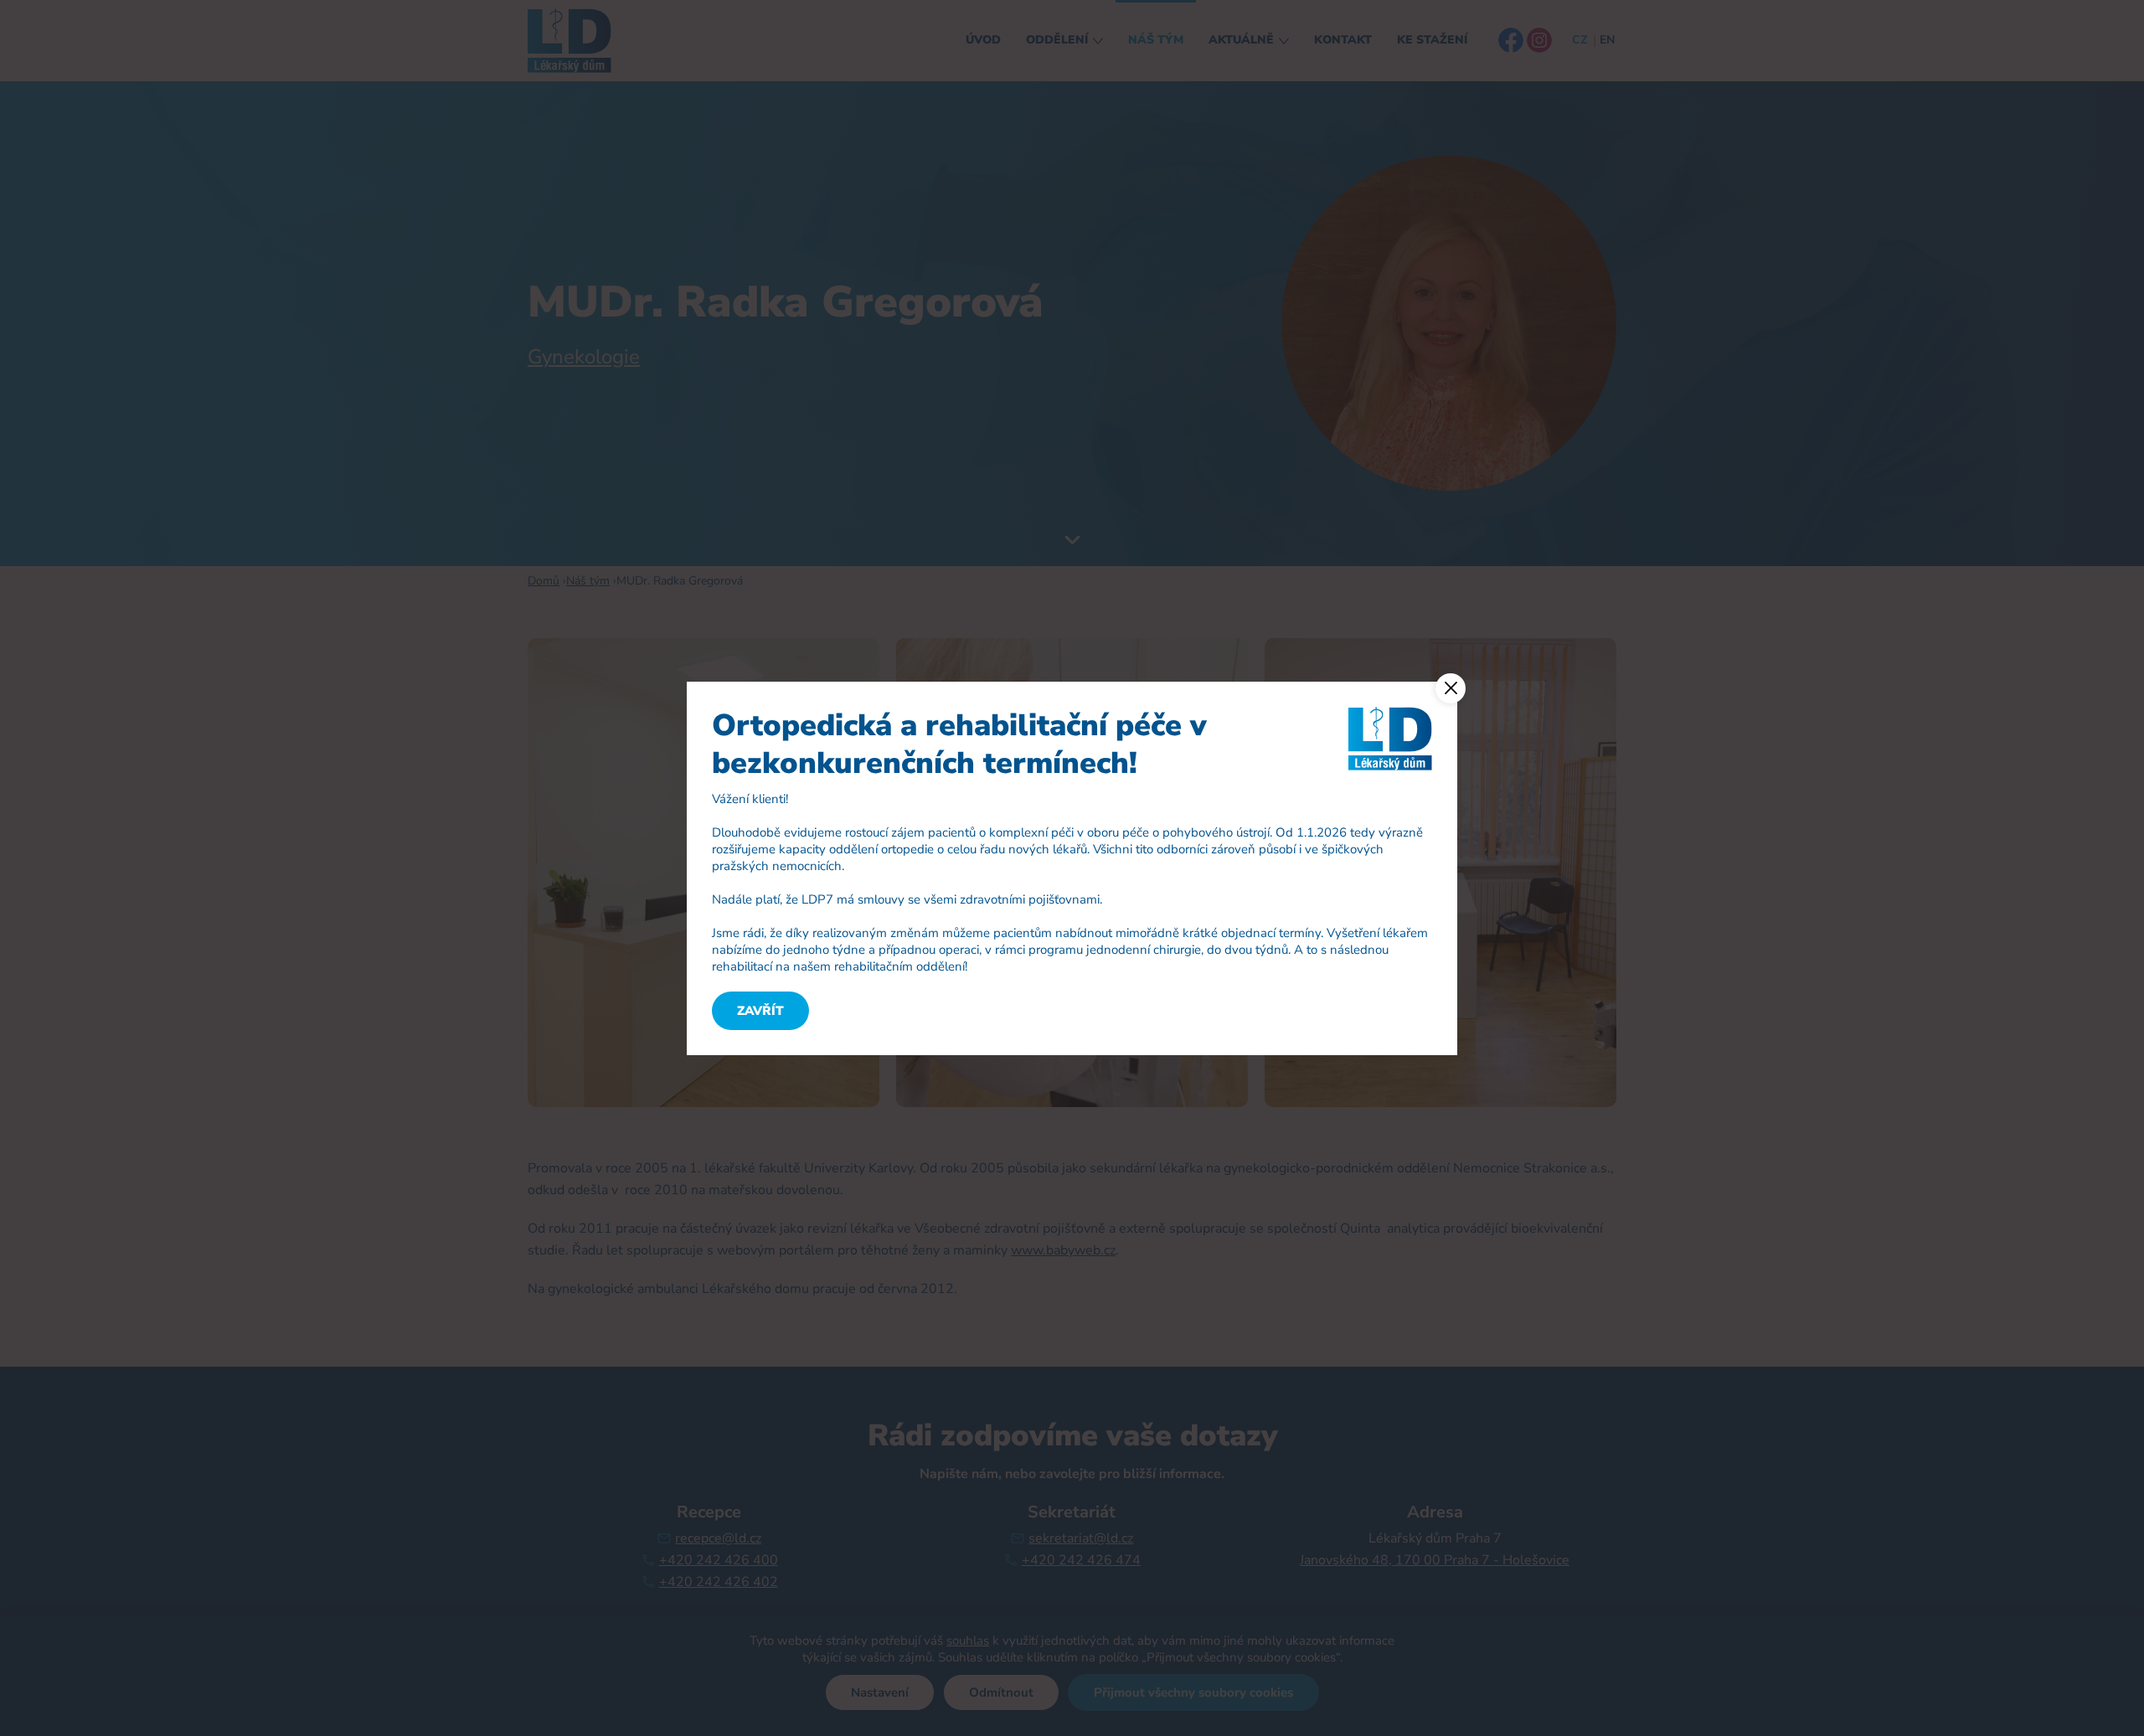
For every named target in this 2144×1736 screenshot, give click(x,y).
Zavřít (760, 1011)
